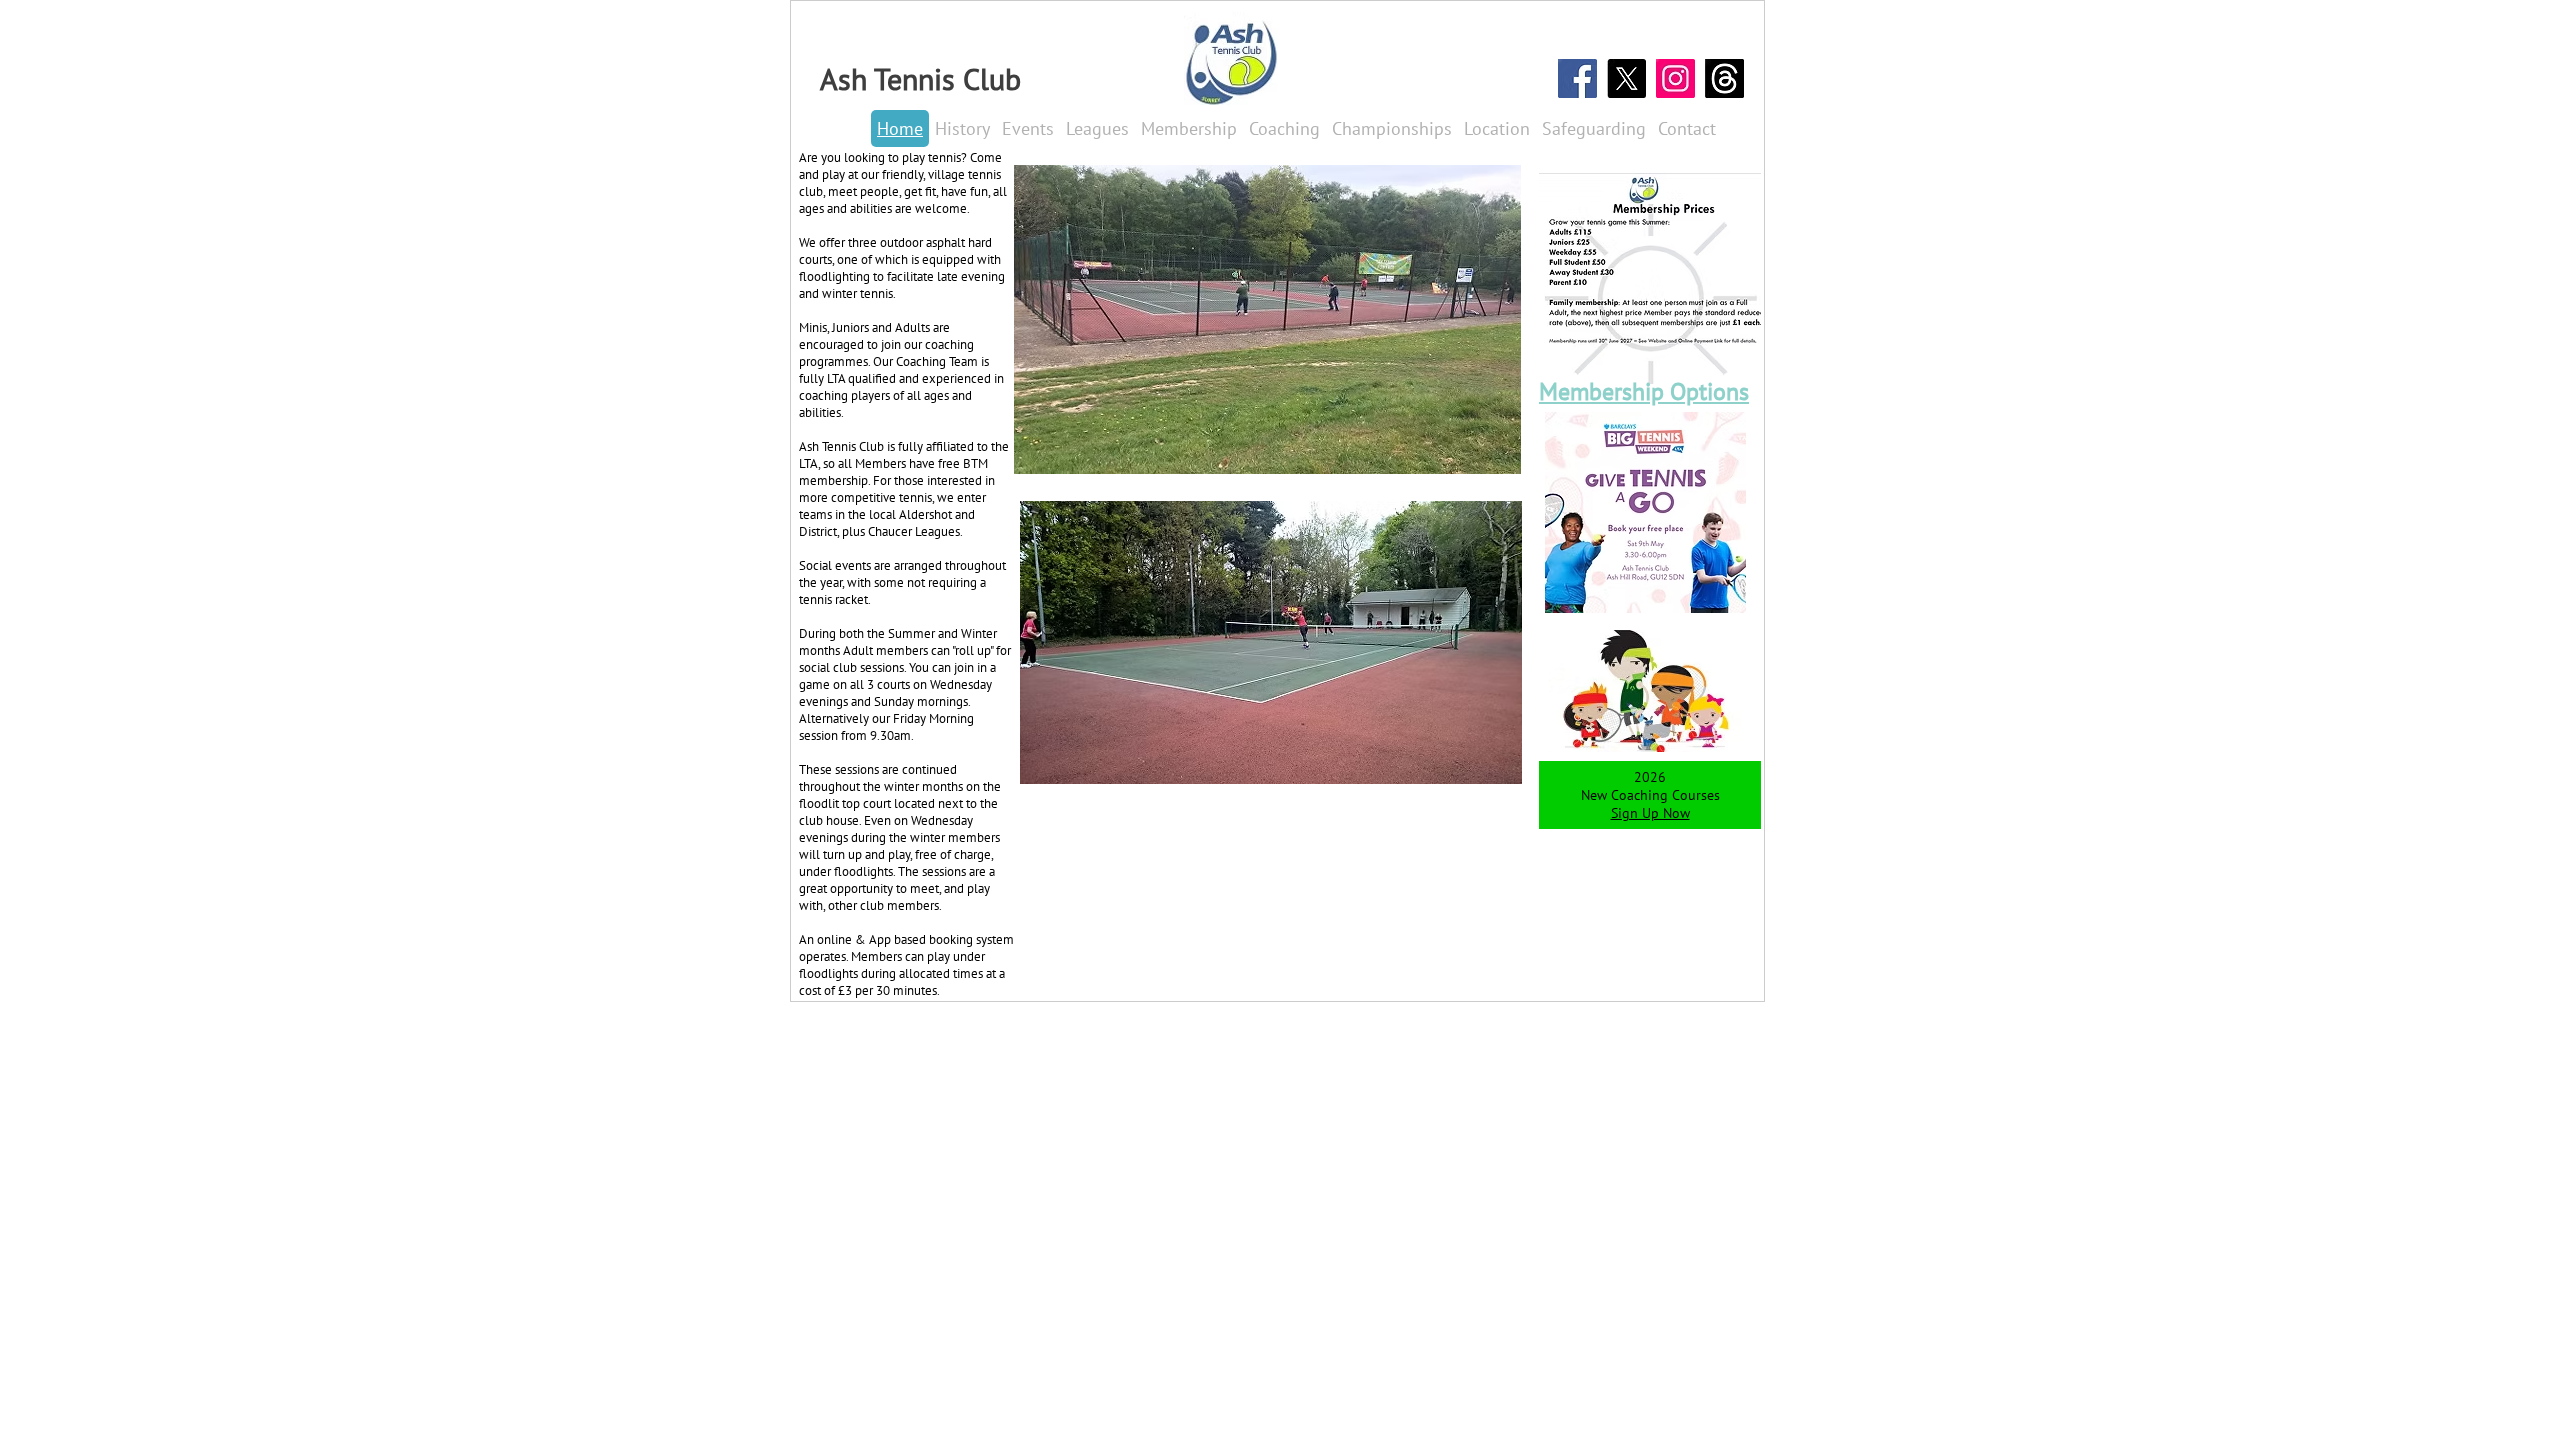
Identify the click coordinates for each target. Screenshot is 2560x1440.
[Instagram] (1675, 78)
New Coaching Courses (1650, 795)
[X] (1626, 78)
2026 (1650, 777)
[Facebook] (1577, 78)
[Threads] (1724, 78)
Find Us (1658, 1189)
